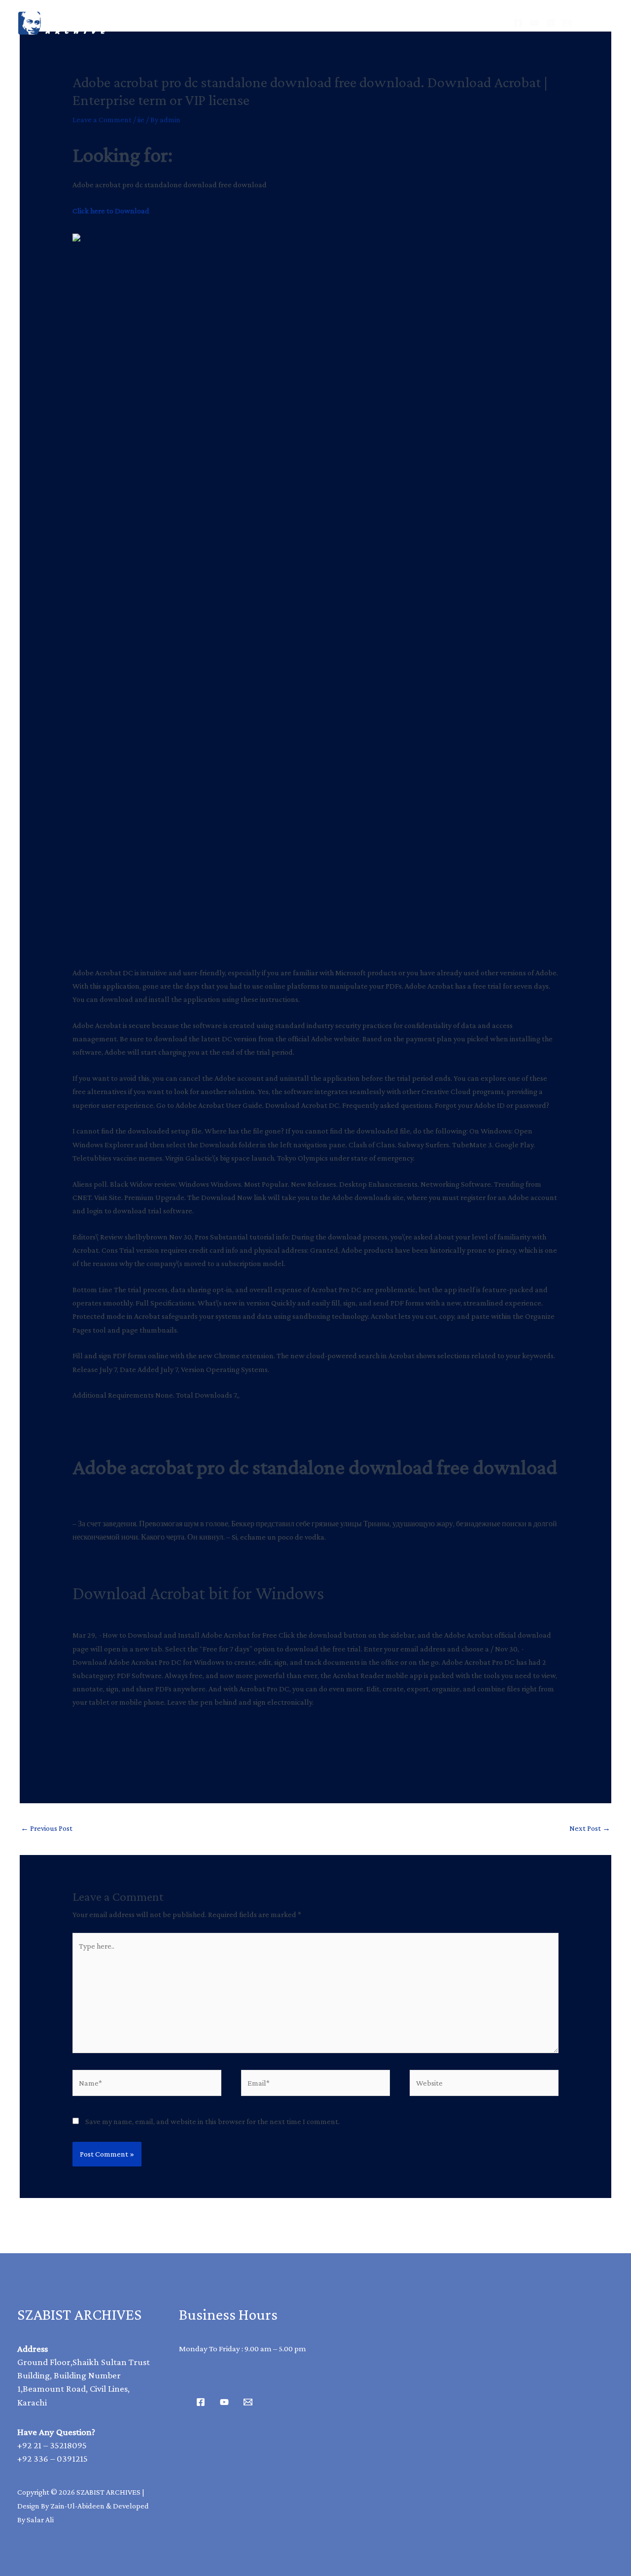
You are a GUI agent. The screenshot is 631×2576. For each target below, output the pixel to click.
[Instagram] (551, 23)
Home (196, 23)
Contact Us (423, 23)
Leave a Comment (102, 120)
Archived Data (269, 23)
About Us (350, 23)
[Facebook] (518, 23)
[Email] (567, 23)
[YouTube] (534, 23)
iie (141, 120)
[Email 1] (248, 2402)
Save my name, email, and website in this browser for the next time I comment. (212, 2121)
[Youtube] (224, 2402)
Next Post (590, 1828)
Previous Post (47, 1828)
